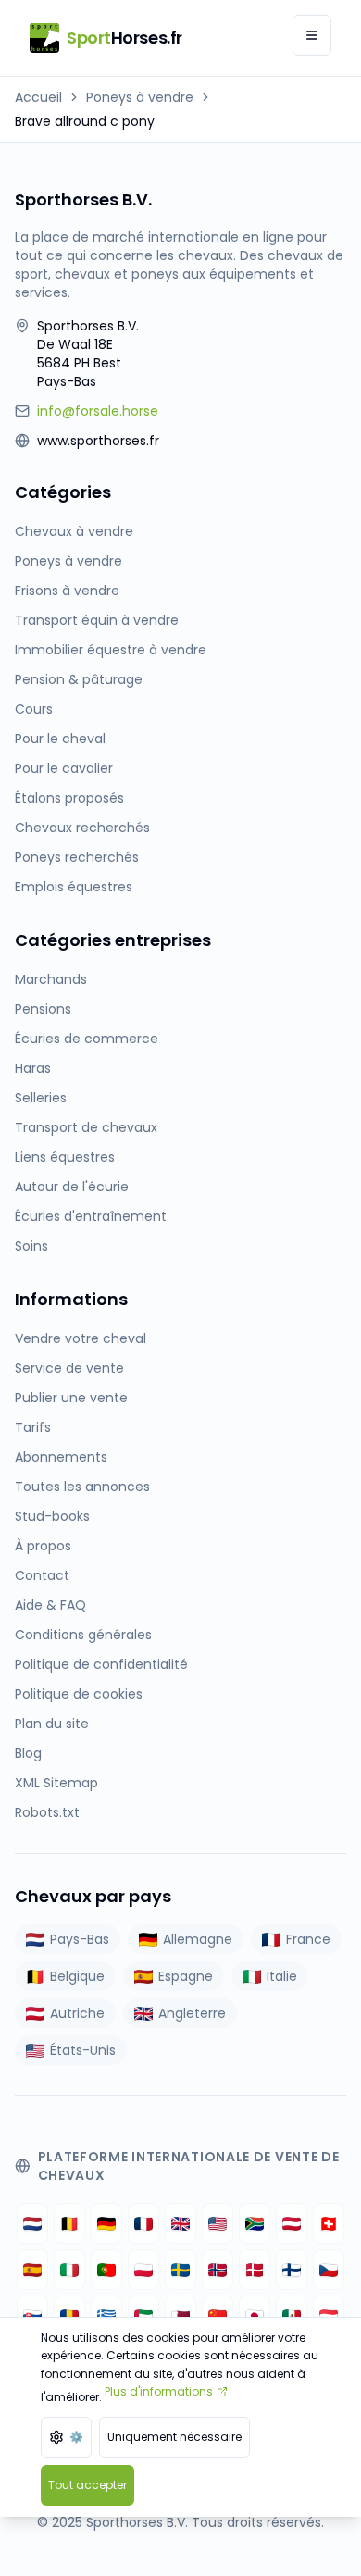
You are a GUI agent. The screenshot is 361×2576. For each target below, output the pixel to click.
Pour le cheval (60, 739)
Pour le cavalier (64, 768)
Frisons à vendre (67, 591)
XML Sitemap (56, 1783)
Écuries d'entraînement (91, 1216)
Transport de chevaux (86, 1127)
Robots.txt (47, 1812)
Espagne (186, 1976)
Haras (33, 1068)
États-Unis (83, 2050)
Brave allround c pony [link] (85, 121)
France (308, 1939)
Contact (42, 1575)
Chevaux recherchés (82, 828)
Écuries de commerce (87, 1039)
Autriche (77, 2013)
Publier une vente (71, 1398)
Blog (28, 1753)
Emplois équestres (74, 887)
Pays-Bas (80, 1939)
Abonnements (61, 1457)
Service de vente (69, 1368)
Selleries (41, 1098)
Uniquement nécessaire (174, 2437)
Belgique (77, 1976)
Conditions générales (83, 1635)
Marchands (51, 979)
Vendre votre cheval (81, 1338)
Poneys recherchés (77, 857)
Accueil (38, 97)
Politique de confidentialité (101, 1664)
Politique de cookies (79, 1694)
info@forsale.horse (98, 411)
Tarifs (33, 1427)
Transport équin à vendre (97, 620)
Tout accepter (87, 2485)
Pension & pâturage (79, 679)
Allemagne (198, 1939)
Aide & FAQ (50, 1605)
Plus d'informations (159, 2391)
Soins (31, 1246)
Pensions (43, 1009)
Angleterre (192, 2013)
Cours (34, 709)
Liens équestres (65, 1157)
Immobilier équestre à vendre (111, 650)
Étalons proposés (69, 798)
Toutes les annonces (82, 1487)
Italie (282, 1976)
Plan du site (52, 1724)
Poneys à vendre (140, 97)
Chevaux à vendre (74, 531)
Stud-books (52, 1516)
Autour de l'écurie (72, 1187)
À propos (43, 1546)
